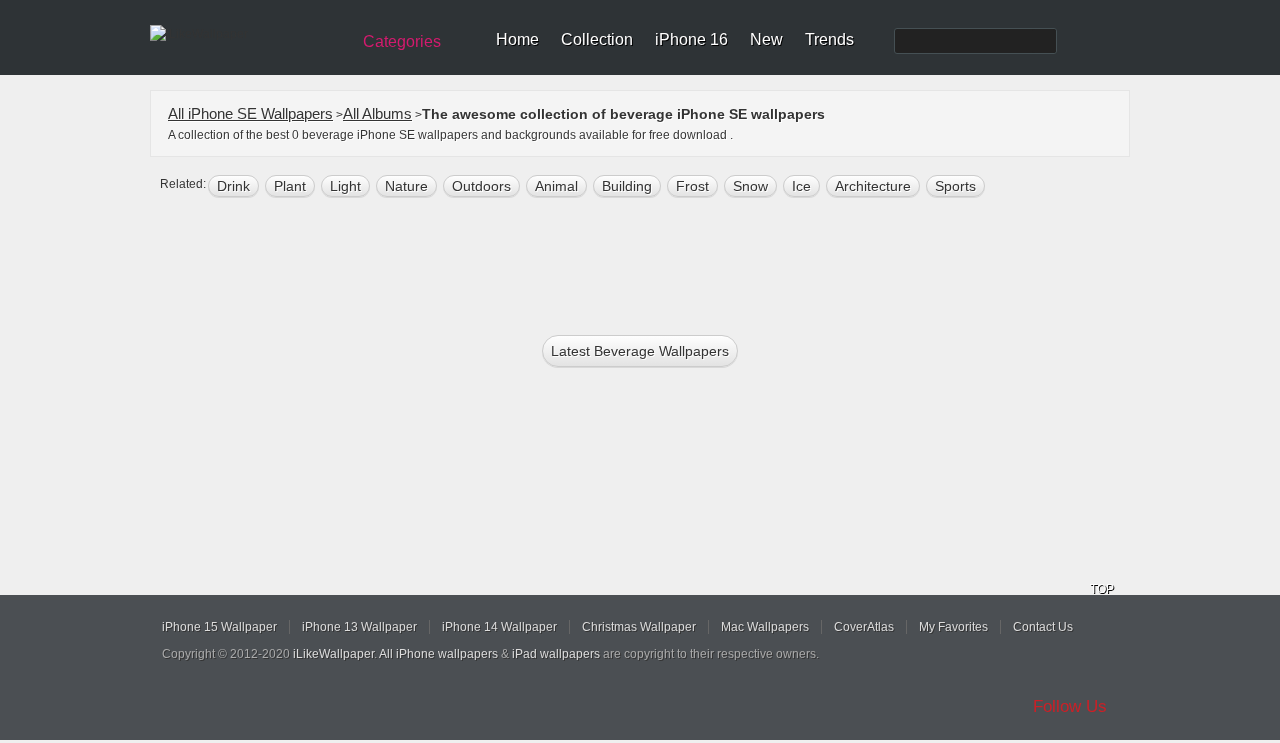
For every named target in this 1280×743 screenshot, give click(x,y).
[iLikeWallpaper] (247, 34)
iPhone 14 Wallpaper (499, 627)
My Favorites (953, 627)
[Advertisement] (653, 262)
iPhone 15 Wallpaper (219, 627)
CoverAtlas (864, 627)
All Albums (377, 113)
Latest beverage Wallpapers (640, 351)
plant (290, 186)
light (345, 186)
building (627, 186)
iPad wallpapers (556, 654)
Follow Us (1070, 706)
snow (750, 186)
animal (556, 186)
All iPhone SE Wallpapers (250, 113)
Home (517, 39)
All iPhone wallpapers (438, 654)
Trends (829, 39)
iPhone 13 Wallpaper (359, 627)
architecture (873, 186)
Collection (597, 39)
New (766, 39)
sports (955, 186)
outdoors (481, 186)
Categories (402, 41)
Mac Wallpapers (765, 627)
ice (801, 186)
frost (692, 186)
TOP (1102, 589)
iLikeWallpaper (333, 654)
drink (233, 186)
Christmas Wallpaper (639, 627)
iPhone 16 (691, 39)
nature (406, 186)
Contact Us (1043, 627)
